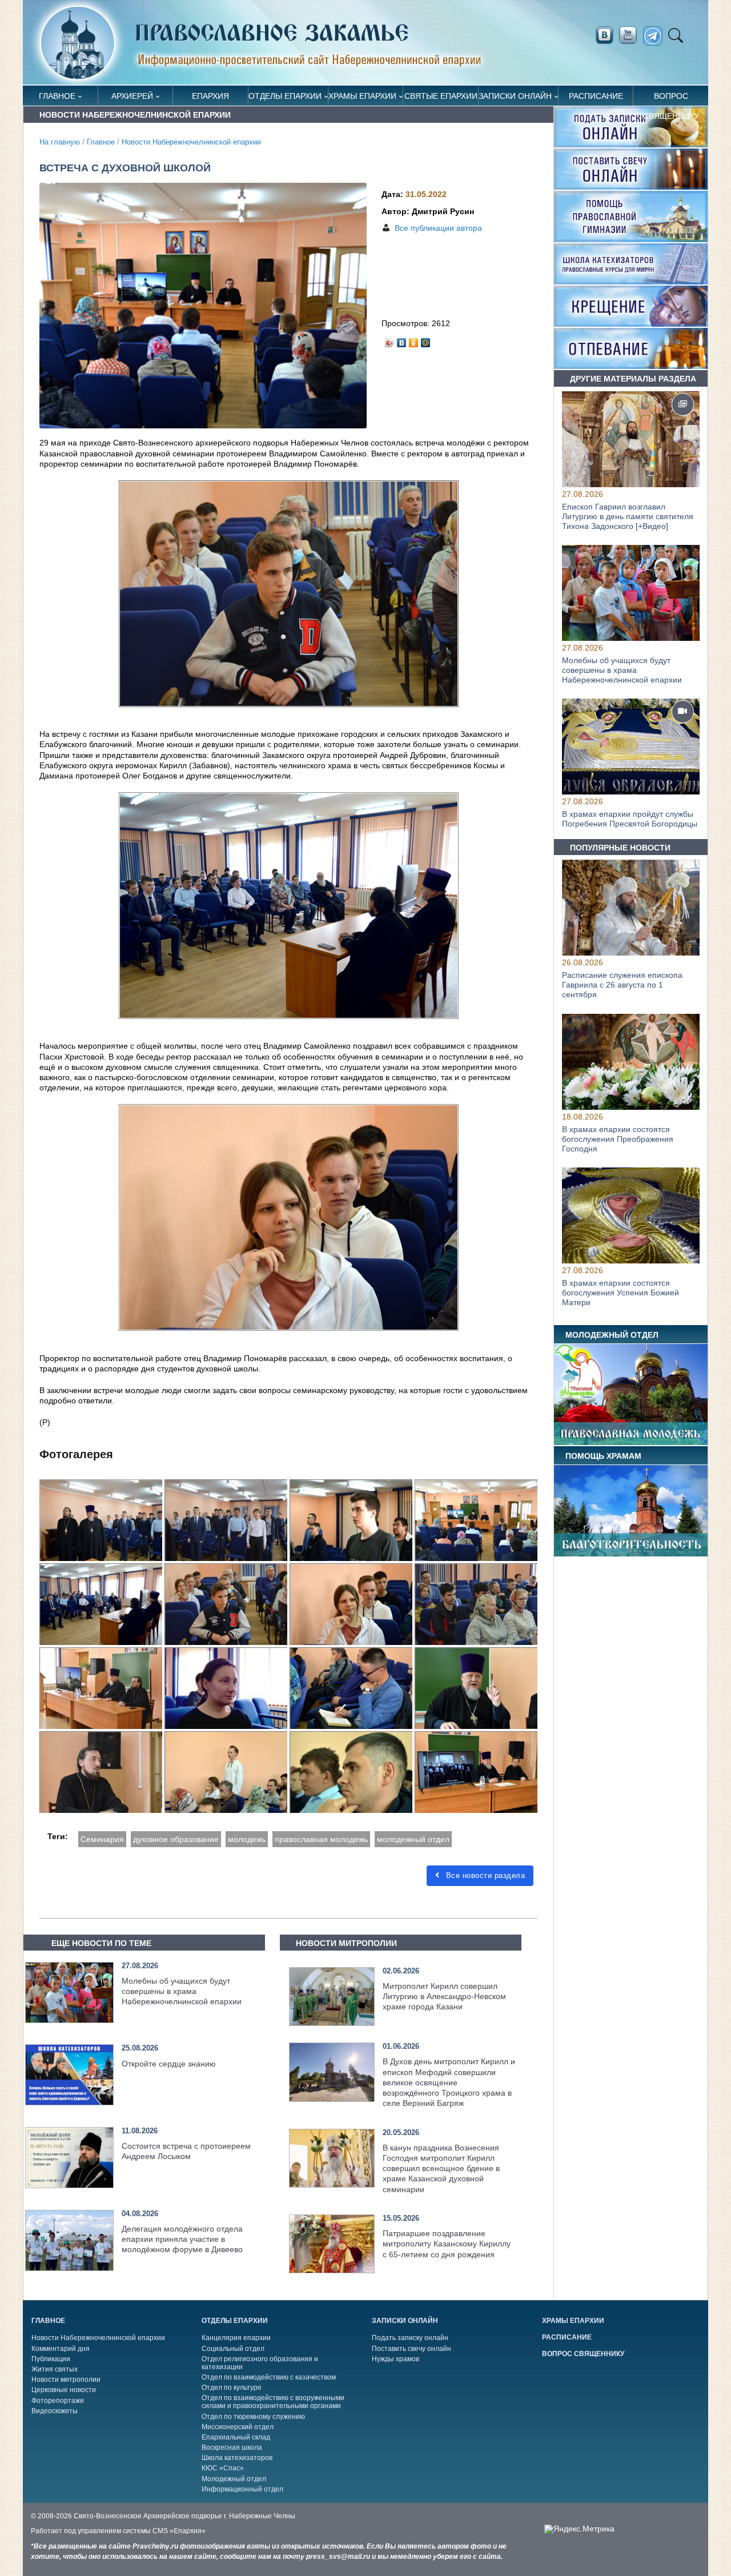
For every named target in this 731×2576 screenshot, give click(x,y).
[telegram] (656, 36)
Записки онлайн (515, 96)
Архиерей (132, 96)
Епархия (210, 96)
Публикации (51, 2359)
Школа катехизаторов (237, 2458)
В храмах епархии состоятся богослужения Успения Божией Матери (620, 1293)
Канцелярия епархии (236, 2338)
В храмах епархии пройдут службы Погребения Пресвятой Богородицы (630, 819)
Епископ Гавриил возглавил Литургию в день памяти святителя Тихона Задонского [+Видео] (628, 516)
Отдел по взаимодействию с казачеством (269, 2377)
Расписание (596, 96)
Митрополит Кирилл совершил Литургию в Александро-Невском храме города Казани (444, 1996)
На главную (60, 142)
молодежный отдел (413, 1839)
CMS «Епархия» (179, 2531)
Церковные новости (64, 2390)
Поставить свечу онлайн (411, 2349)
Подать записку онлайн (410, 2338)
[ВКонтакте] (402, 340)
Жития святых (55, 2369)
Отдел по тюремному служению (253, 2417)
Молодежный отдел (234, 2479)
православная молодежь (321, 1839)
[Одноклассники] (414, 340)
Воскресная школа (232, 2447)
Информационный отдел (242, 2489)
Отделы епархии (285, 96)
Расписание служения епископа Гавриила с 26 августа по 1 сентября (622, 985)
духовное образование (176, 1839)
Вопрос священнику (671, 99)
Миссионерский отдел (238, 2427)
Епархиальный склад (236, 2437)
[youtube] (631, 35)
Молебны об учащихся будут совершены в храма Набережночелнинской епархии (182, 1991)
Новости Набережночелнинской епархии (191, 142)
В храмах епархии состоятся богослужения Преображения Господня (618, 1139)
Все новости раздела (484, 1875)
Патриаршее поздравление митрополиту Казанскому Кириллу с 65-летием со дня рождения (447, 2244)
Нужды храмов (395, 2359)
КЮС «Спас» (223, 2468)
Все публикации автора (438, 228)
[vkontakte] (604, 35)
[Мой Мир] (426, 340)
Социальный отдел (233, 2349)
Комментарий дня (61, 2349)
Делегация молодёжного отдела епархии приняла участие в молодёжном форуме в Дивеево (182, 2239)
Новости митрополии (66, 2380)
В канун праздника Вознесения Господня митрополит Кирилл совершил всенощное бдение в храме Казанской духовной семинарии (441, 2168)
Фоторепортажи (58, 2401)
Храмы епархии (362, 96)
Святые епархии (441, 96)
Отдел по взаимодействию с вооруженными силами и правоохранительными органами (273, 2402)
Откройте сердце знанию (169, 2064)
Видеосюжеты (55, 2411)
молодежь (247, 1839)
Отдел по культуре (232, 2388)
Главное (57, 96)
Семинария (102, 1839)
